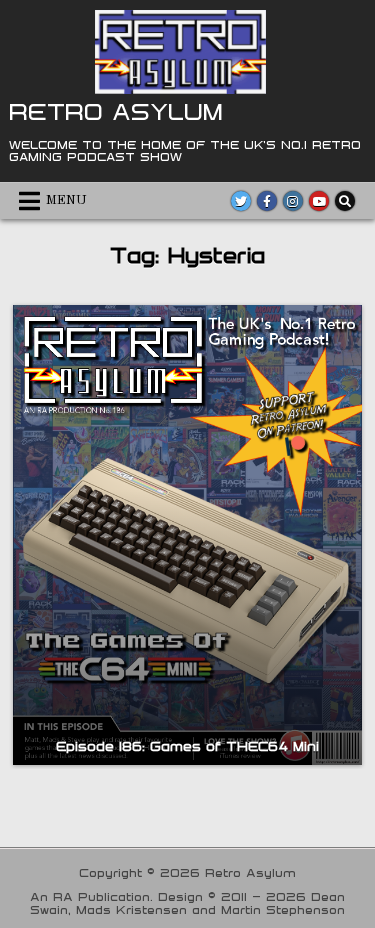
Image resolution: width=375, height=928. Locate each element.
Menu (66, 200)
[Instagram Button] (293, 201)
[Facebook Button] (267, 201)
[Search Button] (345, 201)
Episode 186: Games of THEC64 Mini (187, 746)
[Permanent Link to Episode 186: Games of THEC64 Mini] (187, 535)
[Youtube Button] (319, 201)
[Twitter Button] (241, 201)
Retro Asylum (116, 111)
